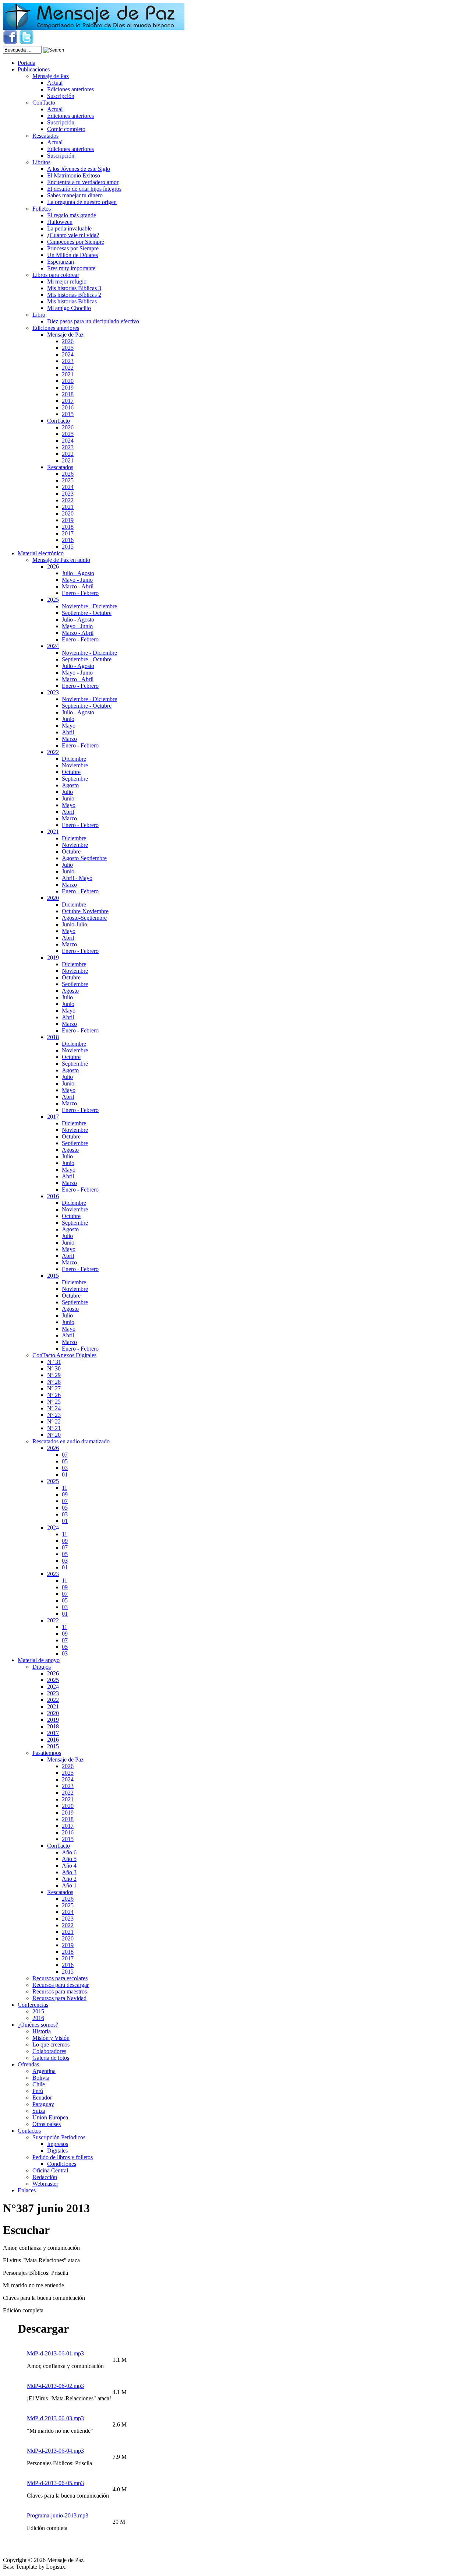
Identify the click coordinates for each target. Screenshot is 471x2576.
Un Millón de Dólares (72, 255)
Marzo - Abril (78, 586)
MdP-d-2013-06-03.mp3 (55, 2418)
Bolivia (41, 2078)
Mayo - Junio (77, 580)
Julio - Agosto (78, 573)
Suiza (39, 2111)
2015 (68, 414)
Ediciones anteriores (70, 89)
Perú (38, 2091)
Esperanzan (61, 262)
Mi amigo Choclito (69, 308)
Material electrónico (41, 553)
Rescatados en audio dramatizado (71, 1441)
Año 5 (69, 1859)
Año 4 (69, 1866)
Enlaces (27, 2190)
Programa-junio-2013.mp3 (58, 2515)
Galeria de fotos (51, 2058)
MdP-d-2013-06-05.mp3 (55, 2483)
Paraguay (43, 2104)
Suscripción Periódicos (59, 2137)
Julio (67, 792)
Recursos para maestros (60, 1991)
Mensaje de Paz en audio (61, 560)
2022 (68, 368)
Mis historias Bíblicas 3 (74, 288)
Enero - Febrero (80, 593)
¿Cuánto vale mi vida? (73, 235)
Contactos (29, 2131)
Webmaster (45, 2184)
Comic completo (66, 129)
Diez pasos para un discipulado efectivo (93, 321)
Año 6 (69, 1852)
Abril (68, 732)
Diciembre (74, 759)
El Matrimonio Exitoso (74, 175)
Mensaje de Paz (51, 76)
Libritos (41, 162)
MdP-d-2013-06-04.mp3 (55, 2451)
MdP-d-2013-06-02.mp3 (55, 2386)
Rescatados (45, 136)
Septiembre (75, 779)
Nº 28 (54, 1382)
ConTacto (44, 103)
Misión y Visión (51, 2038)
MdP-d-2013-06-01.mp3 (55, 2353)
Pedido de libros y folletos (63, 2157)
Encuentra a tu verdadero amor (83, 182)
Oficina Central (50, 2170)
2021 (68, 374)
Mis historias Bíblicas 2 (74, 295)
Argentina (44, 2071)
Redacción (45, 2177)
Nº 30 (54, 1368)
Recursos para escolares (60, 1978)
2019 (68, 388)
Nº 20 (54, 1435)
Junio (68, 719)
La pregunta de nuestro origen (82, 202)
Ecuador (42, 2098)
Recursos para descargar (61, 1985)
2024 (68, 354)
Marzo (69, 739)
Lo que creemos (51, 2044)
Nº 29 (54, 1375)
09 (65, 1494)
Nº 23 (54, 1415)
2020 (68, 381)
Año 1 (69, 1885)
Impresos (58, 2144)
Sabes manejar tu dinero (75, 195)
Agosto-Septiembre (84, 858)
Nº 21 (54, 1428)
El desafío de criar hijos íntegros (84, 189)
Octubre (71, 772)
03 (65, 1468)
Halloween (60, 222)
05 (65, 1461)
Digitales (57, 2151)
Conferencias (33, 2005)
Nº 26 (54, 1395)
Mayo (69, 726)
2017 (68, 401)
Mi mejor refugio (67, 281)
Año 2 (69, 1879)
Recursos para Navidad (59, 1998)
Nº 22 (54, 1421)
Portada (26, 63)
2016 (68, 407)
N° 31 (54, 1362)
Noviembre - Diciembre (89, 606)
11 (65, 1488)
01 (65, 1474)
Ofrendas (28, 2064)
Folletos (42, 209)
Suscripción (61, 96)
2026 (68, 341)
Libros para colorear (56, 275)
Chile (39, 2084)
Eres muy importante (71, 268)
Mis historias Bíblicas (72, 301)
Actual (55, 83)
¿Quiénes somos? (38, 2025)
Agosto (70, 785)
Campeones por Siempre (76, 242)
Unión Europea (50, 2117)
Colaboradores (49, 2051)
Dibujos (42, 1667)
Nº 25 (54, 1402)
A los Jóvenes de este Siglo (79, 169)
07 (65, 1455)
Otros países (47, 2124)
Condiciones (62, 2164)
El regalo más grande (72, 215)
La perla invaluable (69, 228)
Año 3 (69, 1872)
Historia (42, 2031)
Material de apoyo (39, 1660)
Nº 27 (54, 1388)
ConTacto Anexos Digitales (64, 1355)
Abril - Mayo (77, 878)
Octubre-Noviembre (85, 911)
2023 (68, 361)
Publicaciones (34, 69)
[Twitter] (26, 43)
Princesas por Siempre (73, 248)
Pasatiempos (47, 1753)
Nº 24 (54, 1408)
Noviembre (75, 765)
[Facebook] (10, 43)
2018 (68, 394)
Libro (39, 315)
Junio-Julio (75, 924)
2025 (68, 348)
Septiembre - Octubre (87, 613)
